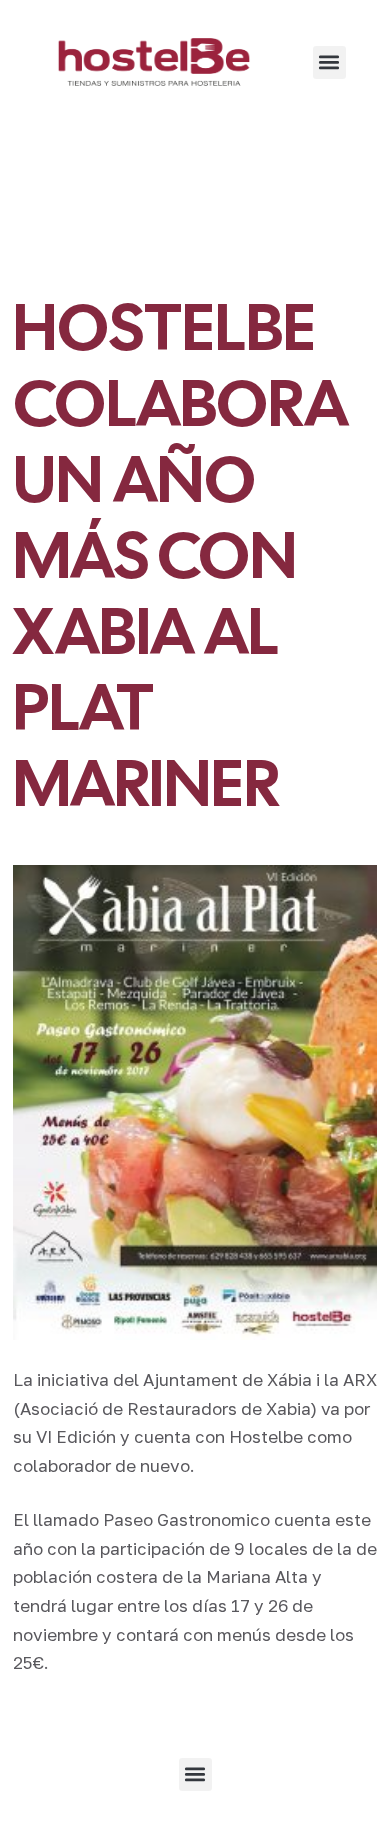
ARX (360, 1379)
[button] (329, 62)
